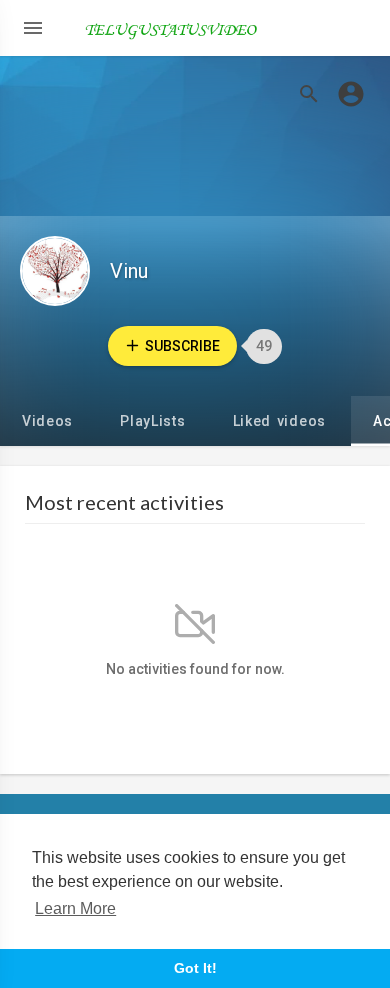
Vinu (129, 271)
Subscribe (182, 346)
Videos (47, 421)
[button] (351, 94)
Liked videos (279, 421)
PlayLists (152, 421)
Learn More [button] (75, 908)
